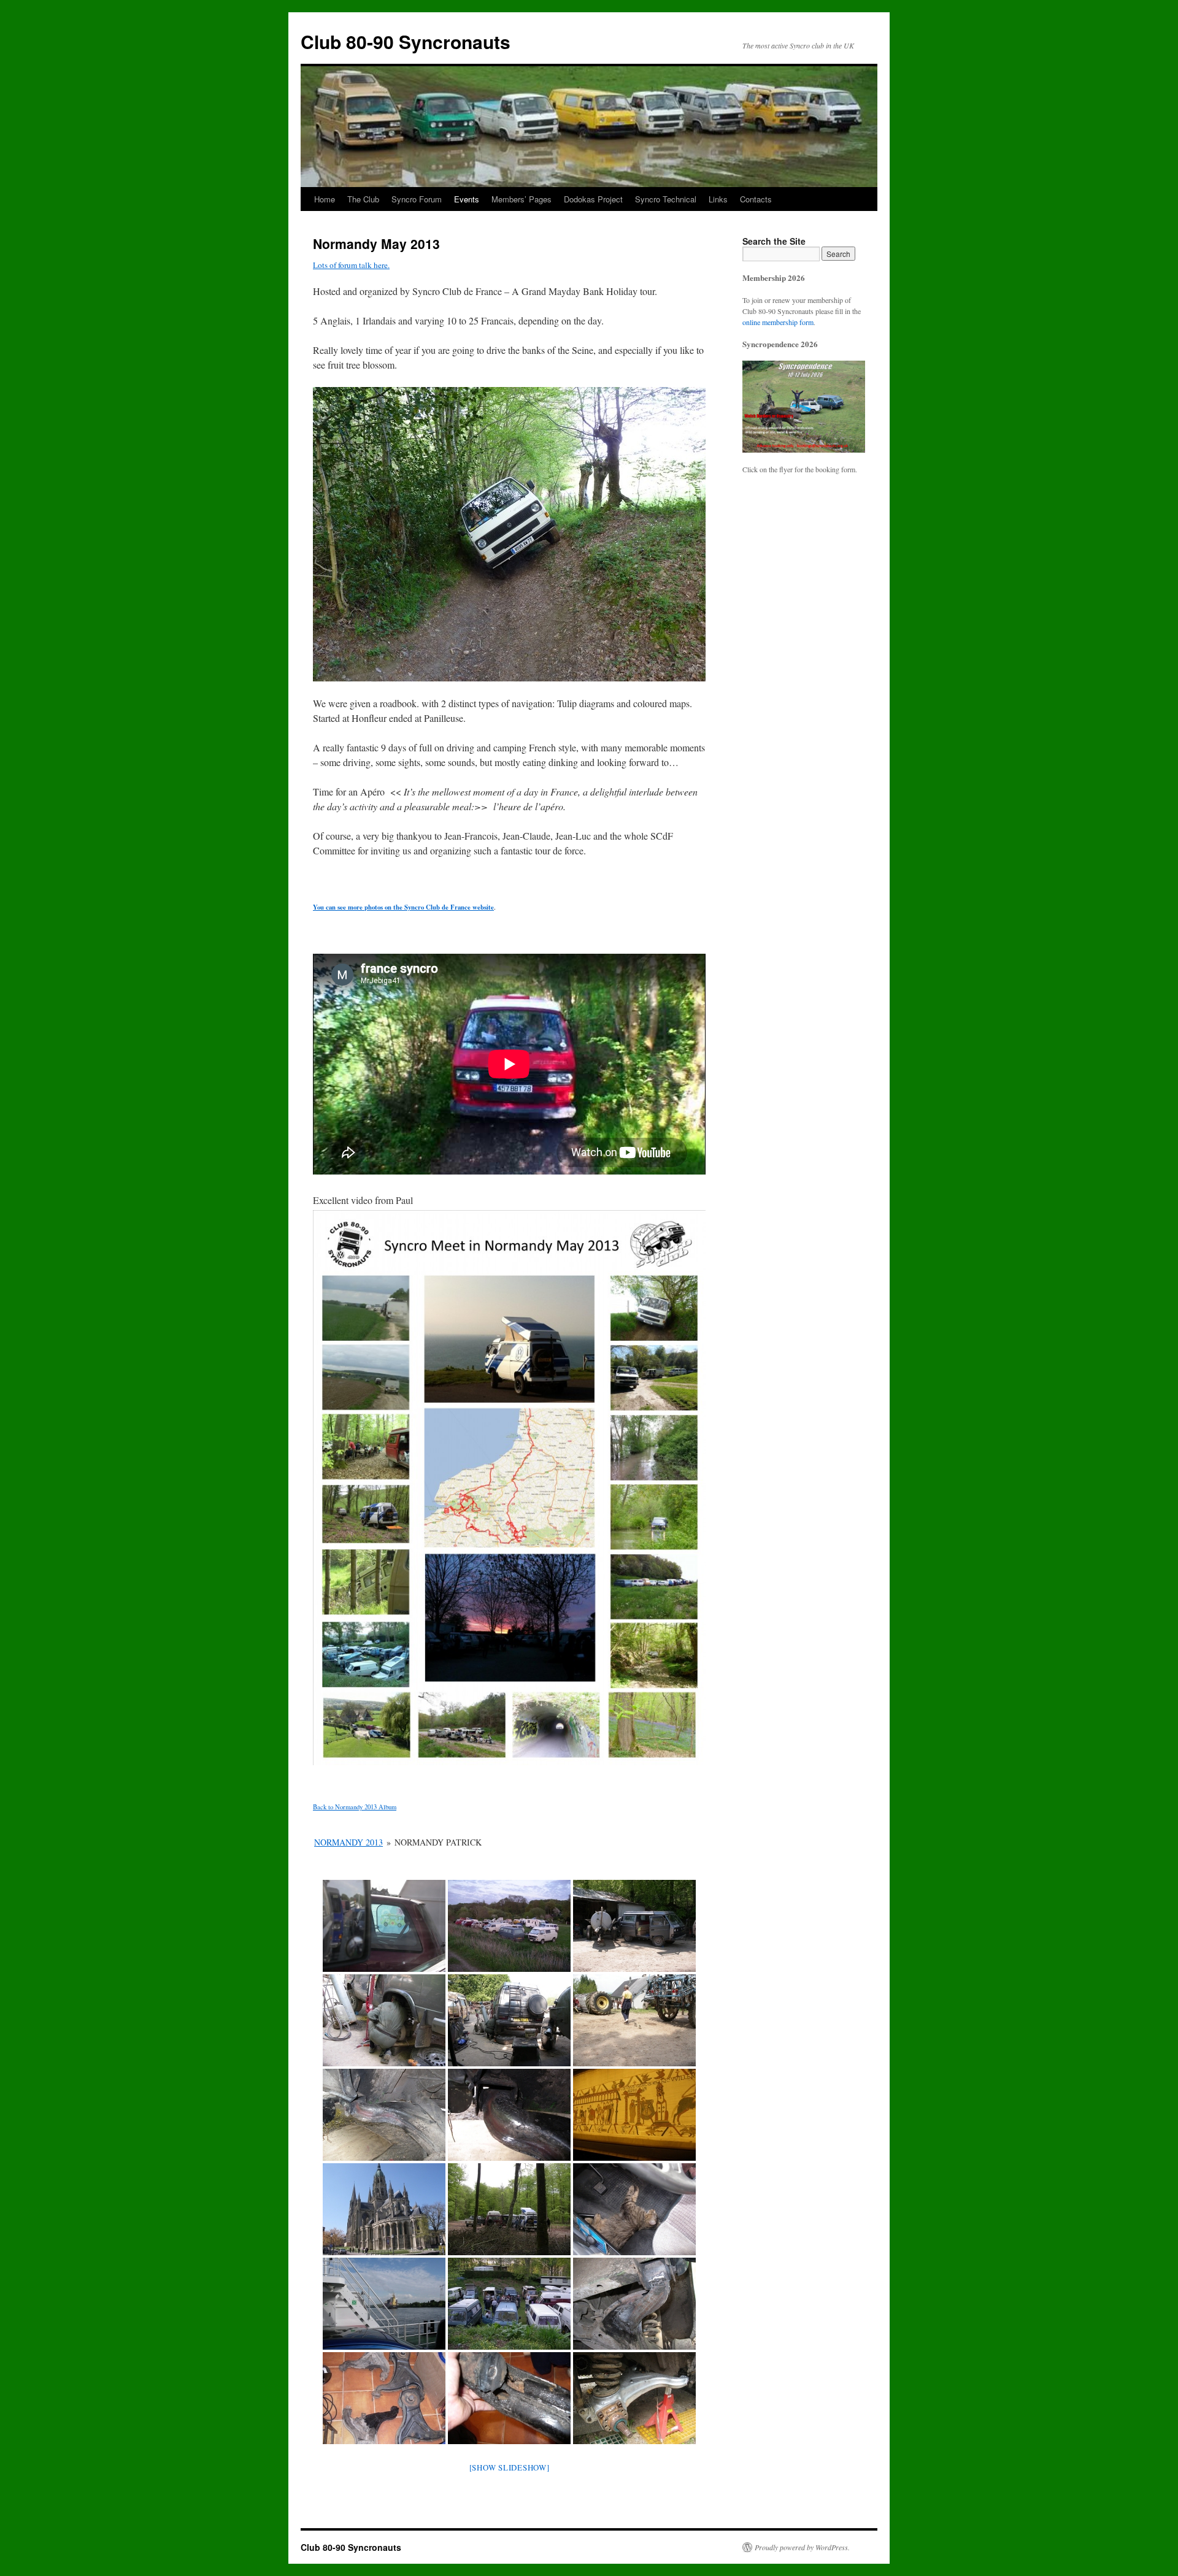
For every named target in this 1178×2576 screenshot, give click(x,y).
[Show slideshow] (510, 2467)
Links (718, 199)
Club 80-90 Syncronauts (406, 41)
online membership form (778, 322)
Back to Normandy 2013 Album (355, 1807)
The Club (363, 199)
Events (467, 199)
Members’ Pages (522, 199)
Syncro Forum (417, 199)
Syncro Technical (666, 199)
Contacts (756, 199)
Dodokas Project (593, 199)
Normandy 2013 (348, 1842)
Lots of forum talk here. (351, 265)
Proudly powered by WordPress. (802, 2547)
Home (325, 199)
